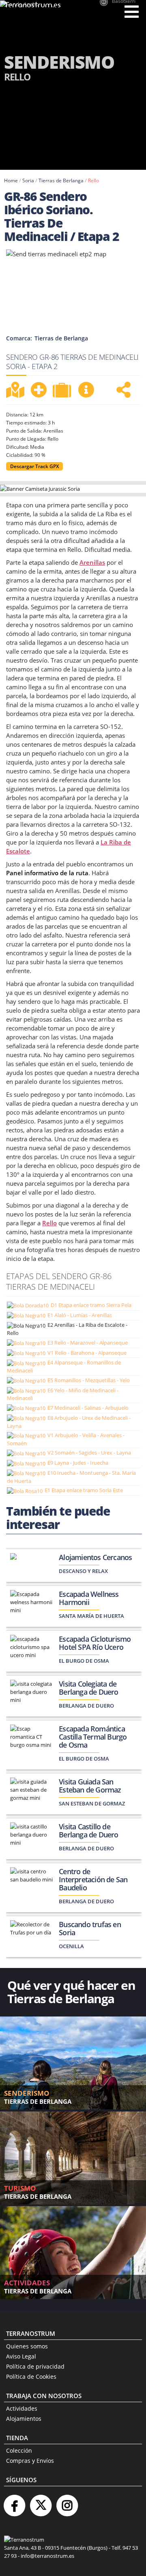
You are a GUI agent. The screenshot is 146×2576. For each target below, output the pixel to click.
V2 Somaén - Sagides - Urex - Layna (89, 1453)
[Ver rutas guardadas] (63, 391)
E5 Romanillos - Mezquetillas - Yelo (89, 1380)
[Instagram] (67, 2502)
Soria (28, 181)
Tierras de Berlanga (61, 181)
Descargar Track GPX (34, 466)
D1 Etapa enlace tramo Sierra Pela (91, 1305)
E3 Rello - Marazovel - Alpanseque (88, 1343)
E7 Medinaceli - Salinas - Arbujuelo (88, 1408)
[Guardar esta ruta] (39, 390)
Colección (19, 2450)
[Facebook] (14, 2502)
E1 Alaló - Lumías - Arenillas (80, 1315)
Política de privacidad (35, 2366)
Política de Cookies (31, 2376)
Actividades (22, 2408)
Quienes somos (27, 2346)
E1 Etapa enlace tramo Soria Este (84, 1490)
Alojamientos (24, 2419)
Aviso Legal (21, 2356)
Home (11, 181)
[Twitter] (41, 2502)
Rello (93, 181)
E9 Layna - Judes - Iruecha (78, 1463)
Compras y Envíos (30, 2461)
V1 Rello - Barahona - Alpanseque (87, 1353)
